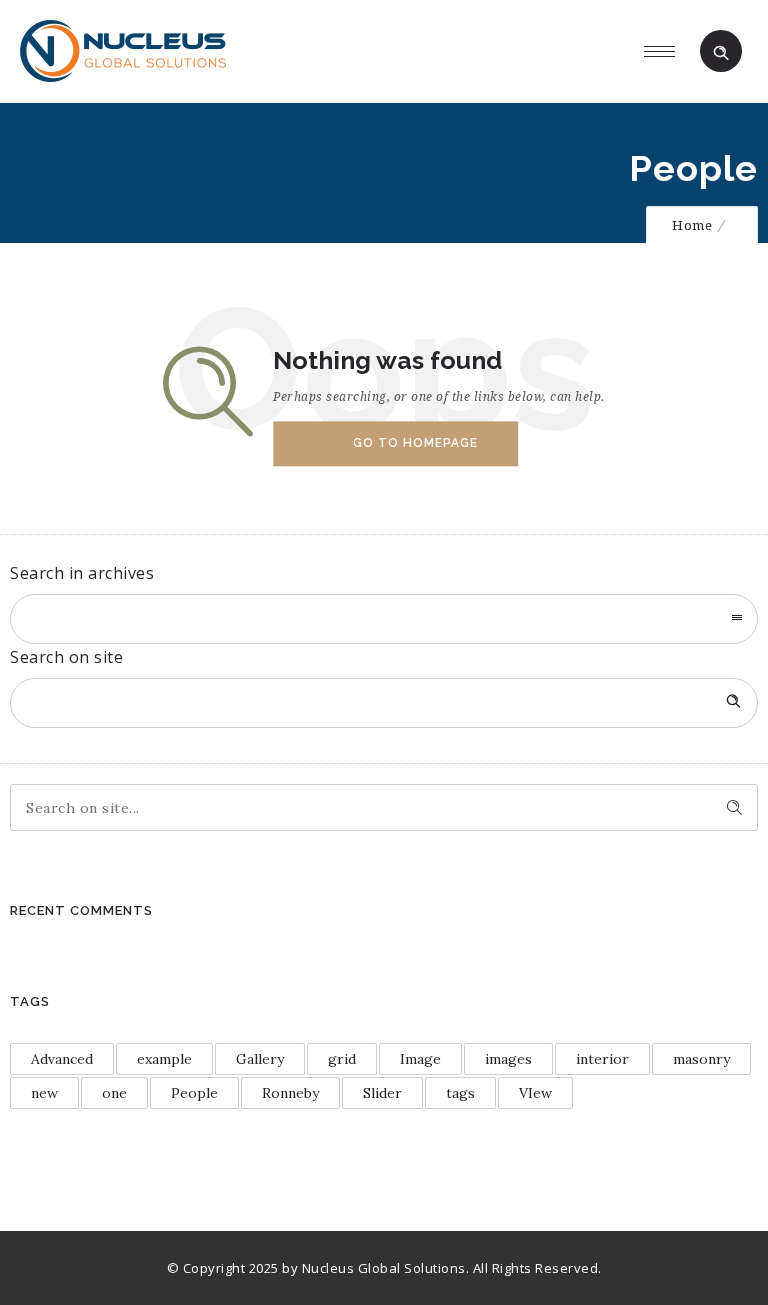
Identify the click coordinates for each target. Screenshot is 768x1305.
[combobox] (384, 619)
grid (342, 1059)
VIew (535, 1093)
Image (420, 1059)
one (114, 1093)
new (44, 1093)
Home (692, 225)
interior (602, 1059)
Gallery (260, 1059)
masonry (701, 1059)
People (194, 1093)
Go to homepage (415, 443)
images (508, 1059)
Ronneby (290, 1093)
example (164, 1059)
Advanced (62, 1059)
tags (460, 1093)
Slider (382, 1093)
